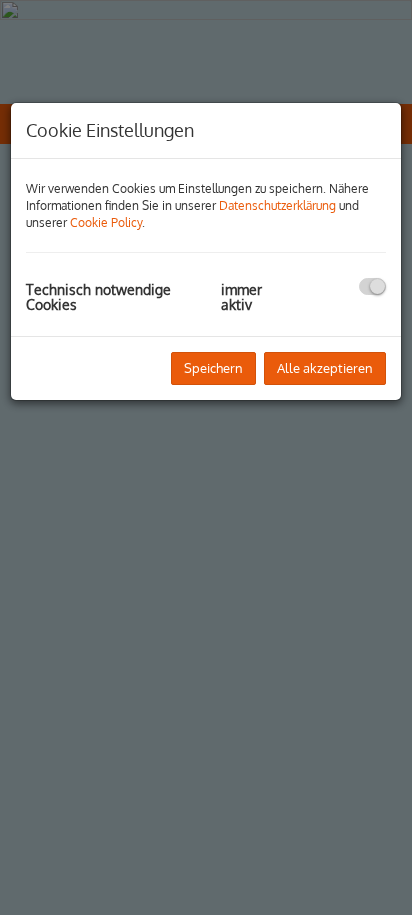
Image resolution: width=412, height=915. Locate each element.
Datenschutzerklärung (277, 205)
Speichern (213, 368)
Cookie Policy (106, 222)
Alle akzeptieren (325, 368)
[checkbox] (372, 286)
